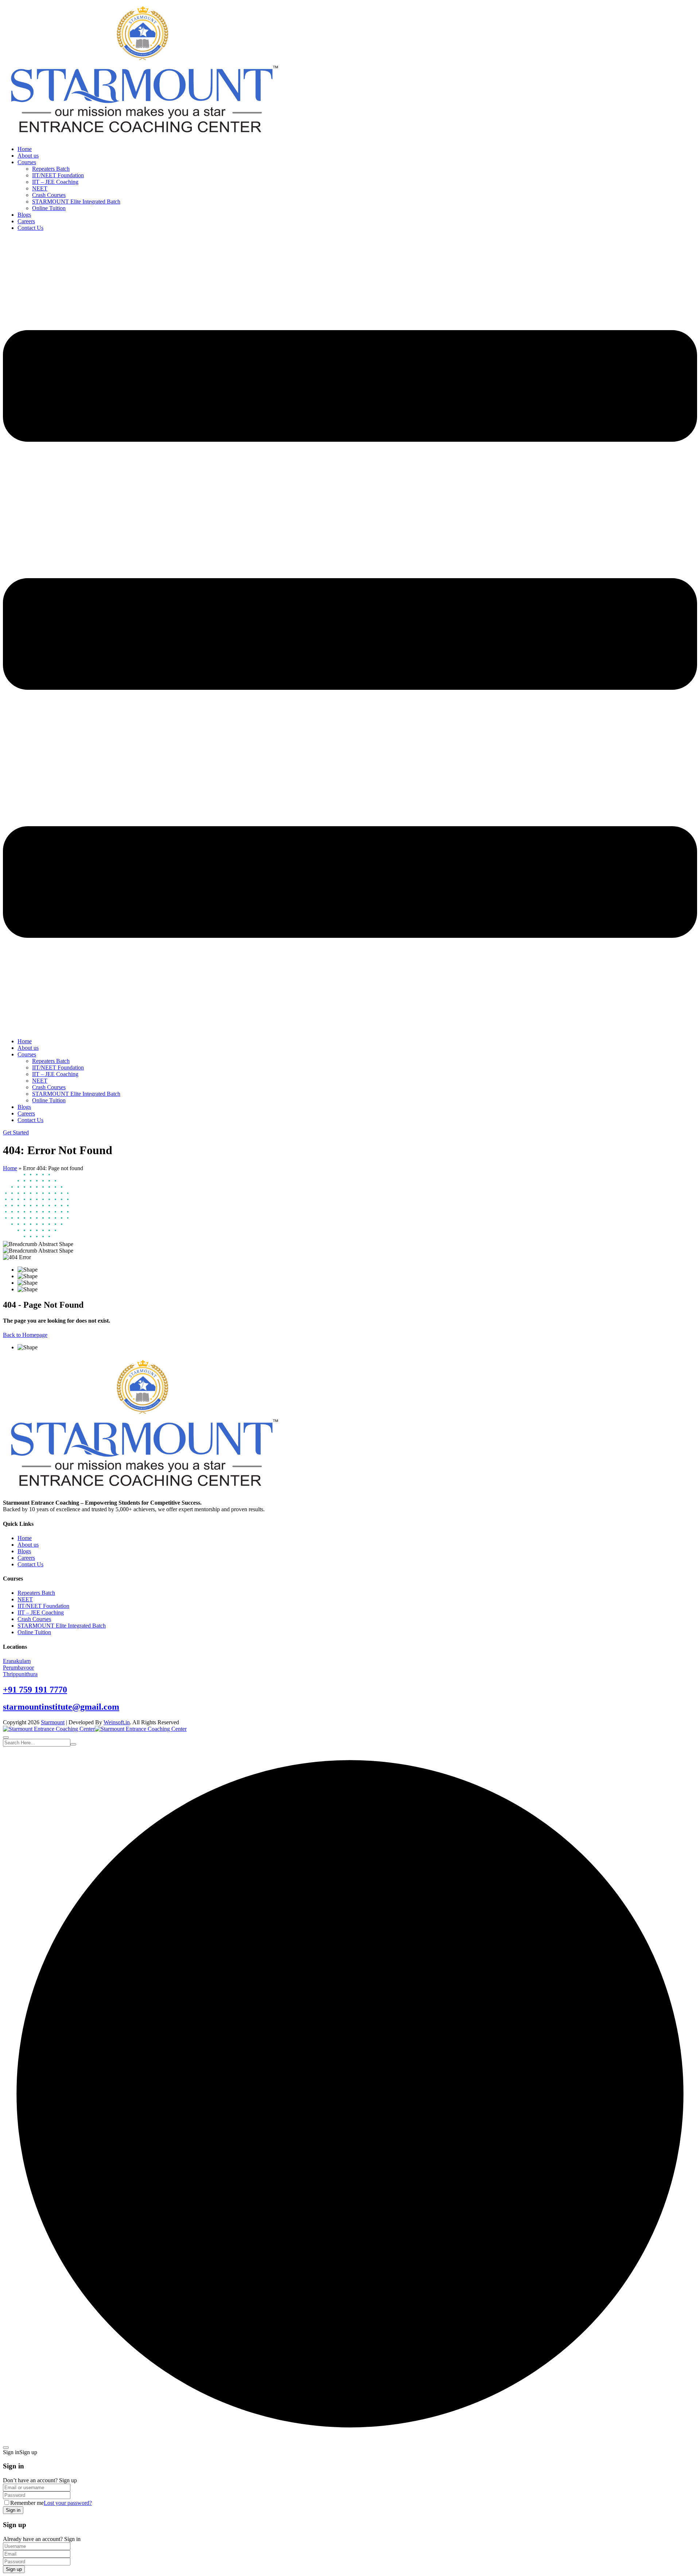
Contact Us (30, 228)
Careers (26, 221)
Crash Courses (49, 195)
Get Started (16, 1132)
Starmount (53, 1722)
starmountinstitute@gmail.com (61, 1707)
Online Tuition (49, 208)
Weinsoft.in (117, 1722)
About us (28, 156)
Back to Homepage (25, 1335)
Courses (27, 162)
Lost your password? (68, 2503)
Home (25, 149)
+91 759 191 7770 (35, 1690)
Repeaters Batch (51, 169)
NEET (40, 188)
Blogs (24, 215)
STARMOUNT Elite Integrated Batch (76, 202)
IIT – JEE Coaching (55, 182)
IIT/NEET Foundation (58, 175)
